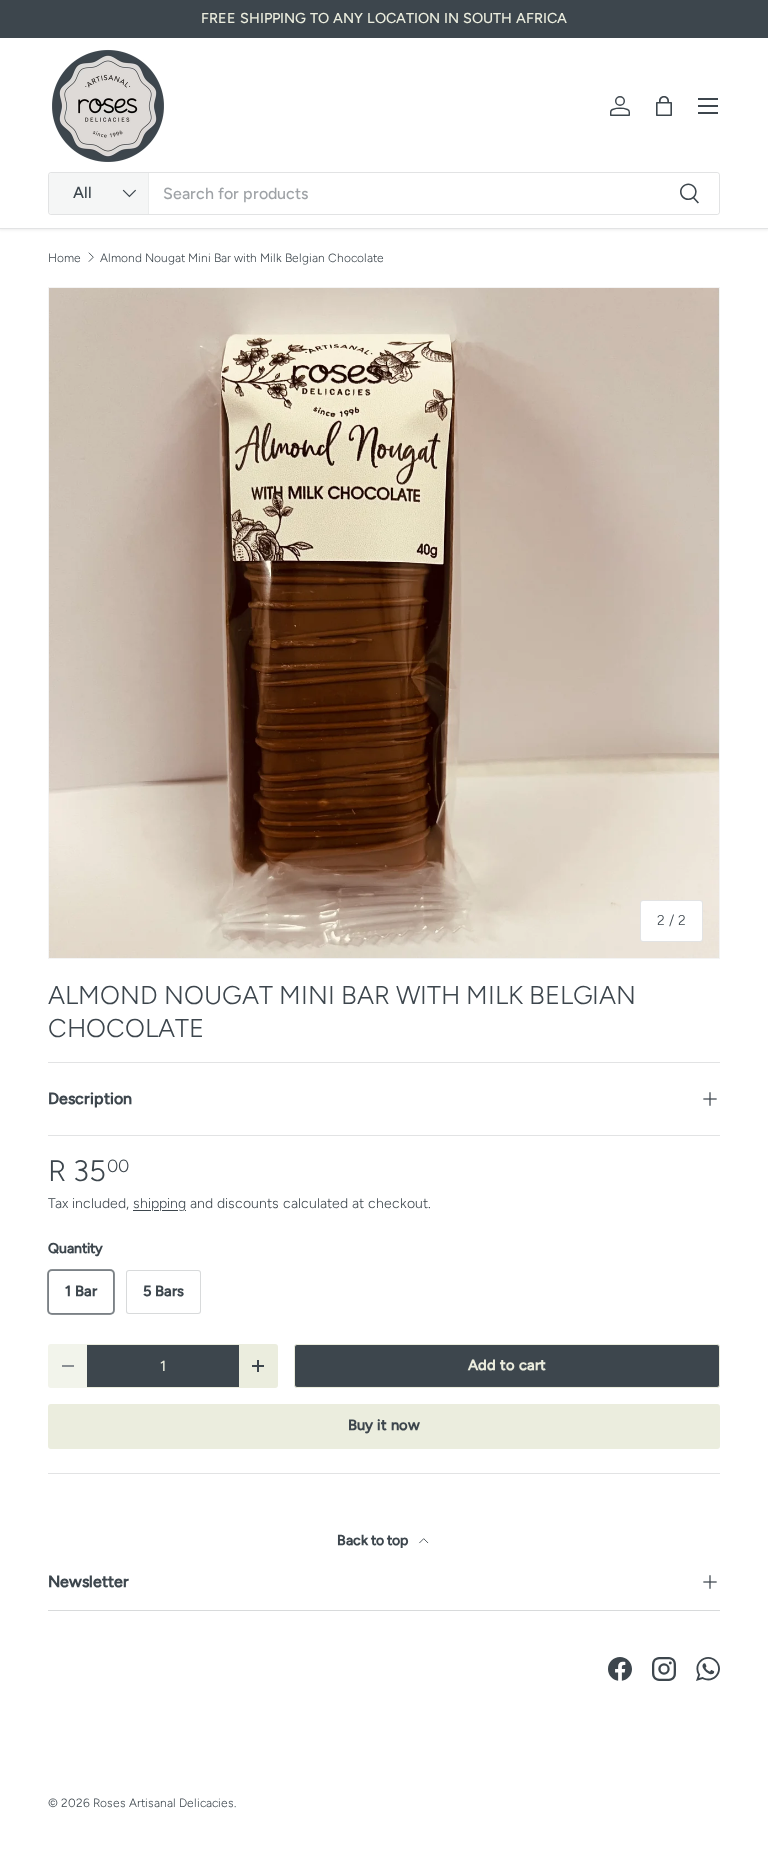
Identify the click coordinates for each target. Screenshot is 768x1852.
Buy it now (384, 1425)
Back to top (374, 1540)
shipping (159, 1203)
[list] (384, 623)
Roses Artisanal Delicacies (163, 1803)
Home (64, 258)
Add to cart (507, 1365)
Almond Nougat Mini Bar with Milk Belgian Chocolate (242, 258)
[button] (664, 106)
